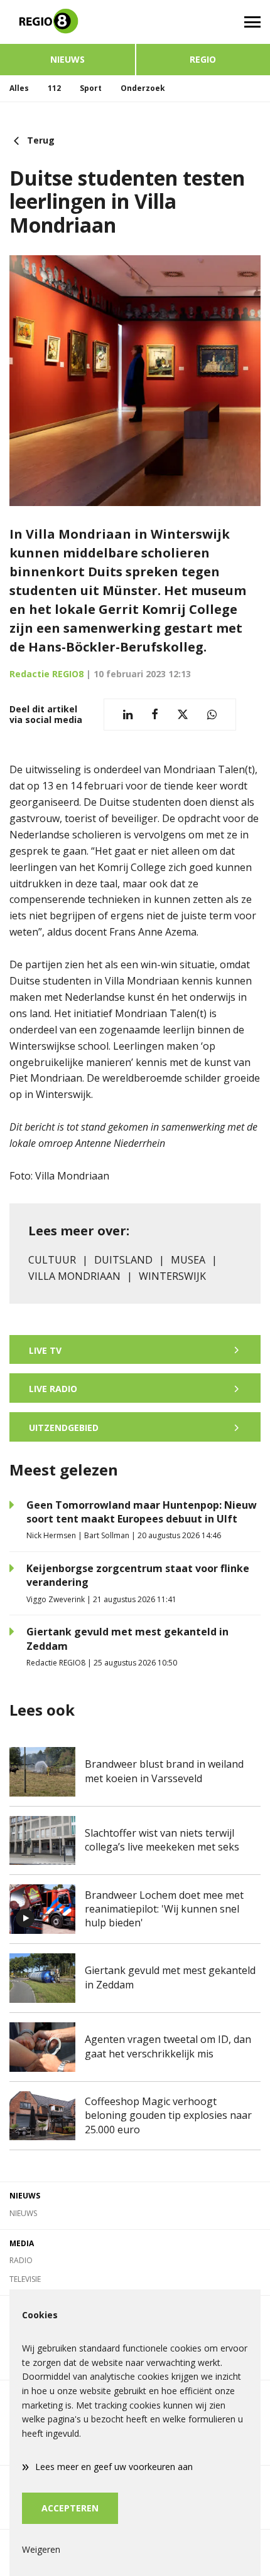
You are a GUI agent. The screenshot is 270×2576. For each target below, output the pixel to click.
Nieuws (67, 59)
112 (54, 88)
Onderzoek (143, 88)
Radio (21, 2260)
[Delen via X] (183, 715)
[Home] (67, 22)
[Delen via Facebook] (155, 715)
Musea (188, 1260)
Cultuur (52, 1260)
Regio (203, 59)
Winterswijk (172, 1276)
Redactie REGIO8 (46, 674)
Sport (91, 88)
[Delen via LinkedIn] (128, 715)
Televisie (25, 2279)
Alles (19, 88)
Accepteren (70, 2508)
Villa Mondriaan (74, 1276)
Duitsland (123, 1260)
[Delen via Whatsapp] (212, 715)
